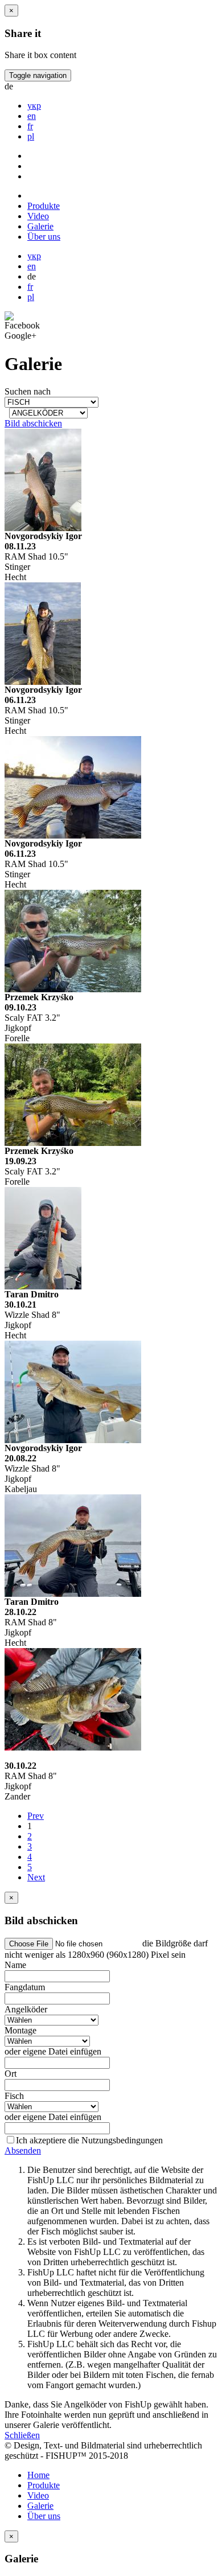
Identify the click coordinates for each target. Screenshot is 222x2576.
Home (38, 2475)
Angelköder (26, 2009)
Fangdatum (25, 1987)
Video (38, 216)
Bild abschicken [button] (33, 423)
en (32, 266)
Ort (11, 2074)
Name (15, 1965)
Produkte (44, 206)
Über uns (44, 237)
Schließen (22, 2435)
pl (31, 297)
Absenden (23, 2150)
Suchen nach (28, 391)
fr (30, 287)
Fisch (14, 2096)
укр (34, 256)
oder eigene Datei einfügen (53, 2051)
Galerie (40, 226)
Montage (20, 2030)
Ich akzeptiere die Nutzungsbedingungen (89, 2140)
